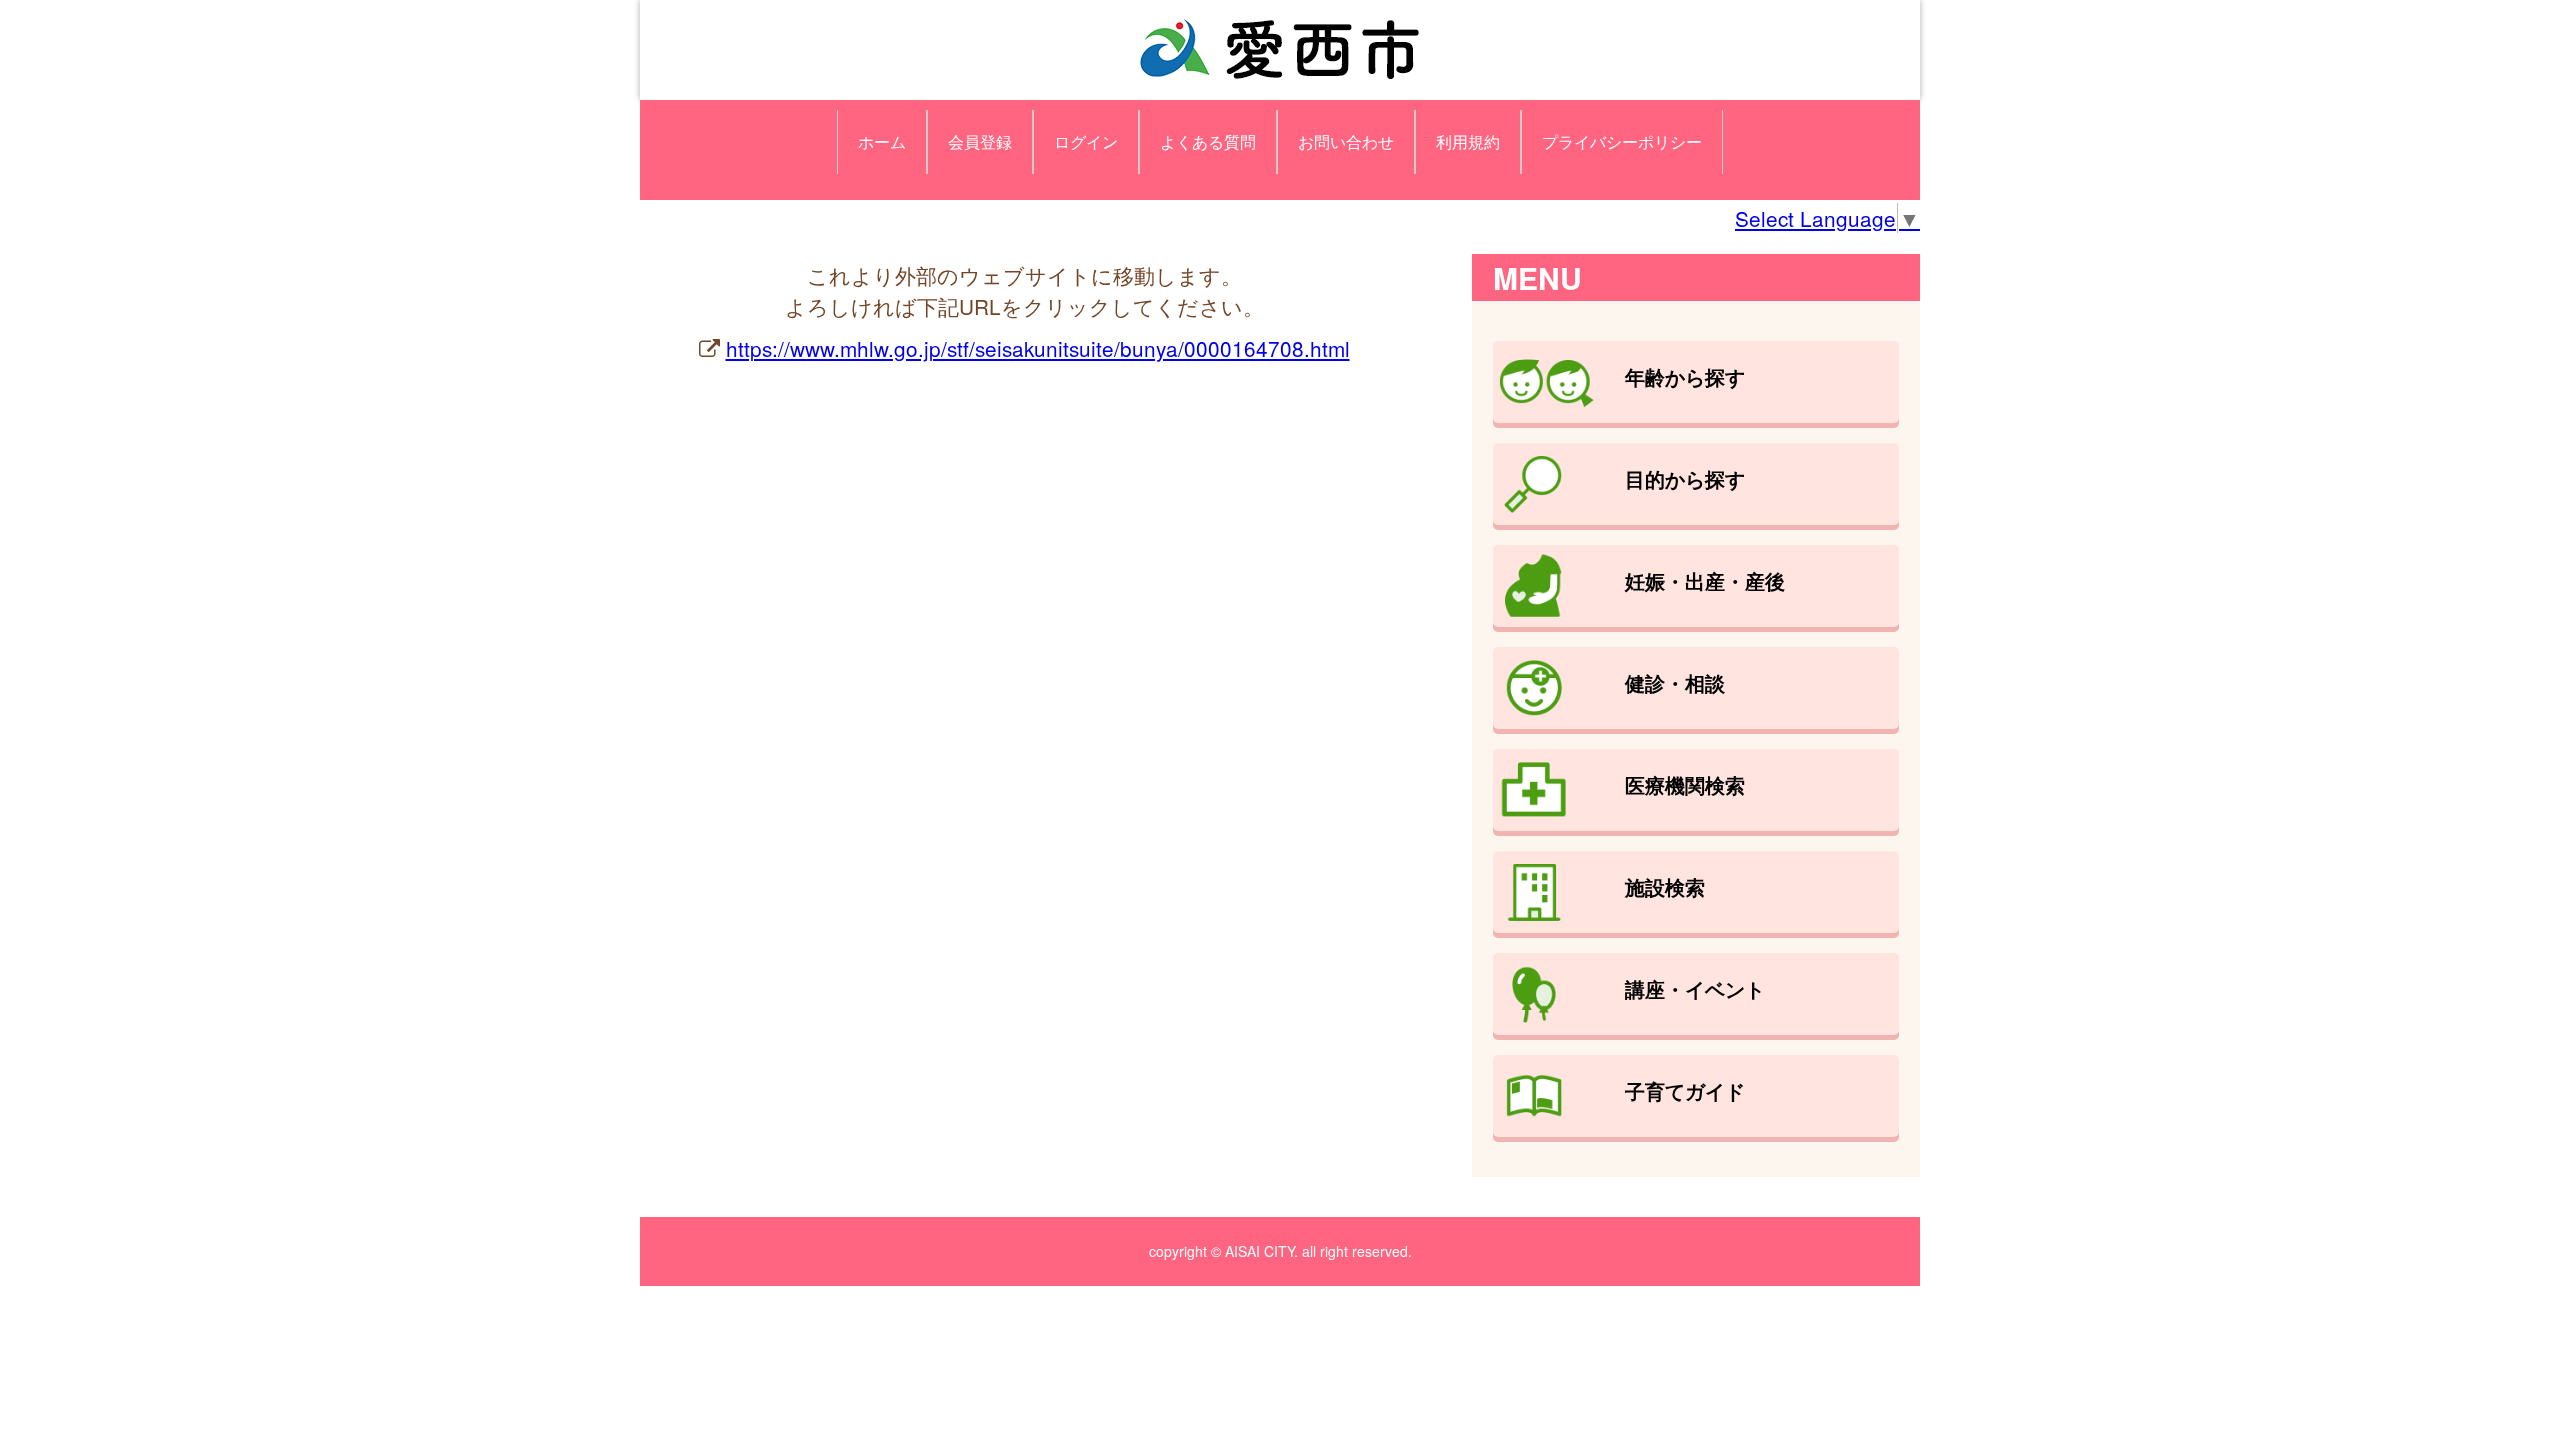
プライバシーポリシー (1622, 141)
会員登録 (980, 141)
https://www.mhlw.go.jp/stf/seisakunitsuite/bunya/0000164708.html (1038, 348)
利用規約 (1468, 141)
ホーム (882, 141)
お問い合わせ (1346, 141)
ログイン (1086, 141)
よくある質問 (1208, 141)
